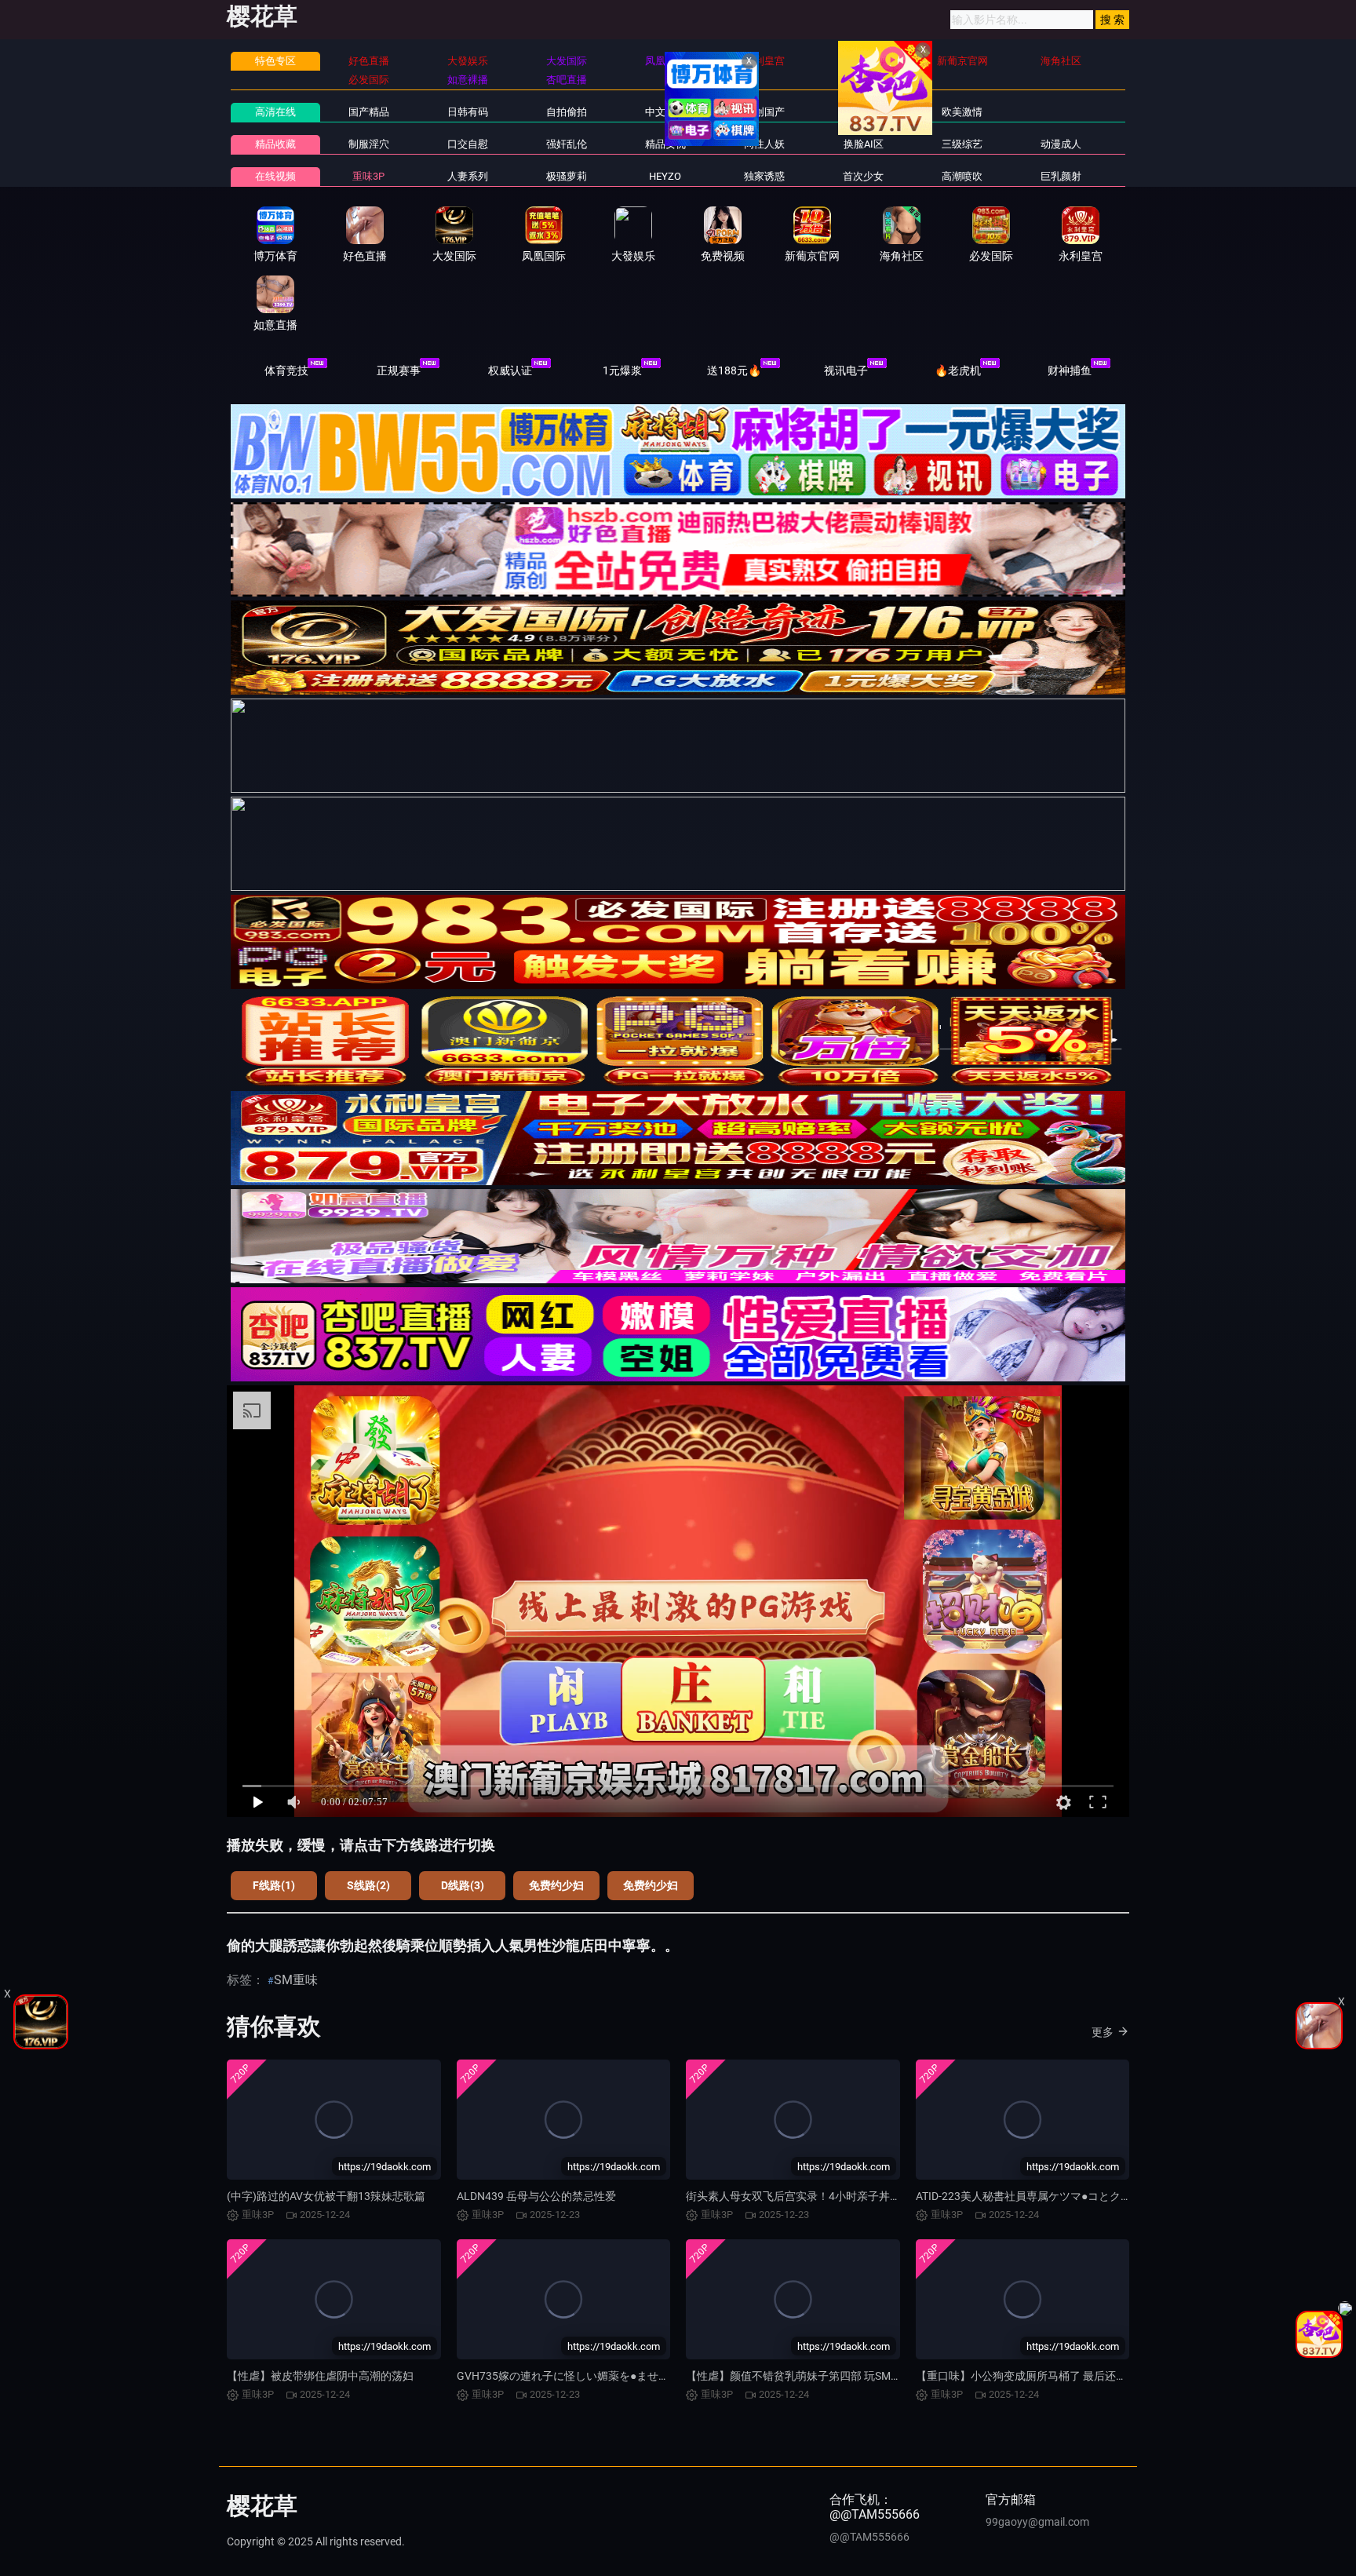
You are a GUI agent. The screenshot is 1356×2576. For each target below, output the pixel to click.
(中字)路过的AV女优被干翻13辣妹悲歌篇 (326, 2196)
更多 (1103, 2032)
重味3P (368, 176)
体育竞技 (286, 370)
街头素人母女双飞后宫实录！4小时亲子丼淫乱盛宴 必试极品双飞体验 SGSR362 (879, 2196)
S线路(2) (368, 1885)
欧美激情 (962, 112)
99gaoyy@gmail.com (1037, 2522)
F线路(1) (274, 1885)
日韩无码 (863, 112)
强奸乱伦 (567, 144)
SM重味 (296, 1980)
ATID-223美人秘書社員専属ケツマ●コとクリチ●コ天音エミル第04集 (1083, 2196)
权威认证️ (510, 370)
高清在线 (275, 112)
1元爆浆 (622, 370)
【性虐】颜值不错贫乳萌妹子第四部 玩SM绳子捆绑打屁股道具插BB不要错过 (872, 2376)
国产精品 (369, 112)
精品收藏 (275, 144)
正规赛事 (399, 370)
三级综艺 (962, 144)
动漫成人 (1061, 144)
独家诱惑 (764, 176)
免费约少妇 (556, 1885)
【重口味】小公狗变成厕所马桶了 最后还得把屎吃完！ (1049, 2376)
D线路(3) (463, 1885)
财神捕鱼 (1070, 370)
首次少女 (863, 176)
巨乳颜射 (1061, 176)
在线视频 (275, 176)
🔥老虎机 (958, 370)
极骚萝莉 (567, 176)
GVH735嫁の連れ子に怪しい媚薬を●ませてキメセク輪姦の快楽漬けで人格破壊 (651, 2376)
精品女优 (665, 144)
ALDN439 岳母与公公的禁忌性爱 (536, 2196)
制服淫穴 (369, 144)
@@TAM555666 (869, 2537)
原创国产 (764, 112)
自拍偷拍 (567, 112)
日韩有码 (468, 112)
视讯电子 (846, 370)
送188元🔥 (734, 370)
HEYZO (665, 176)
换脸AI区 (864, 144)
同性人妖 (764, 144)
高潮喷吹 (962, 176)
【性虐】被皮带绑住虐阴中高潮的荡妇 (320, 2376)
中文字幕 (665, 112)
